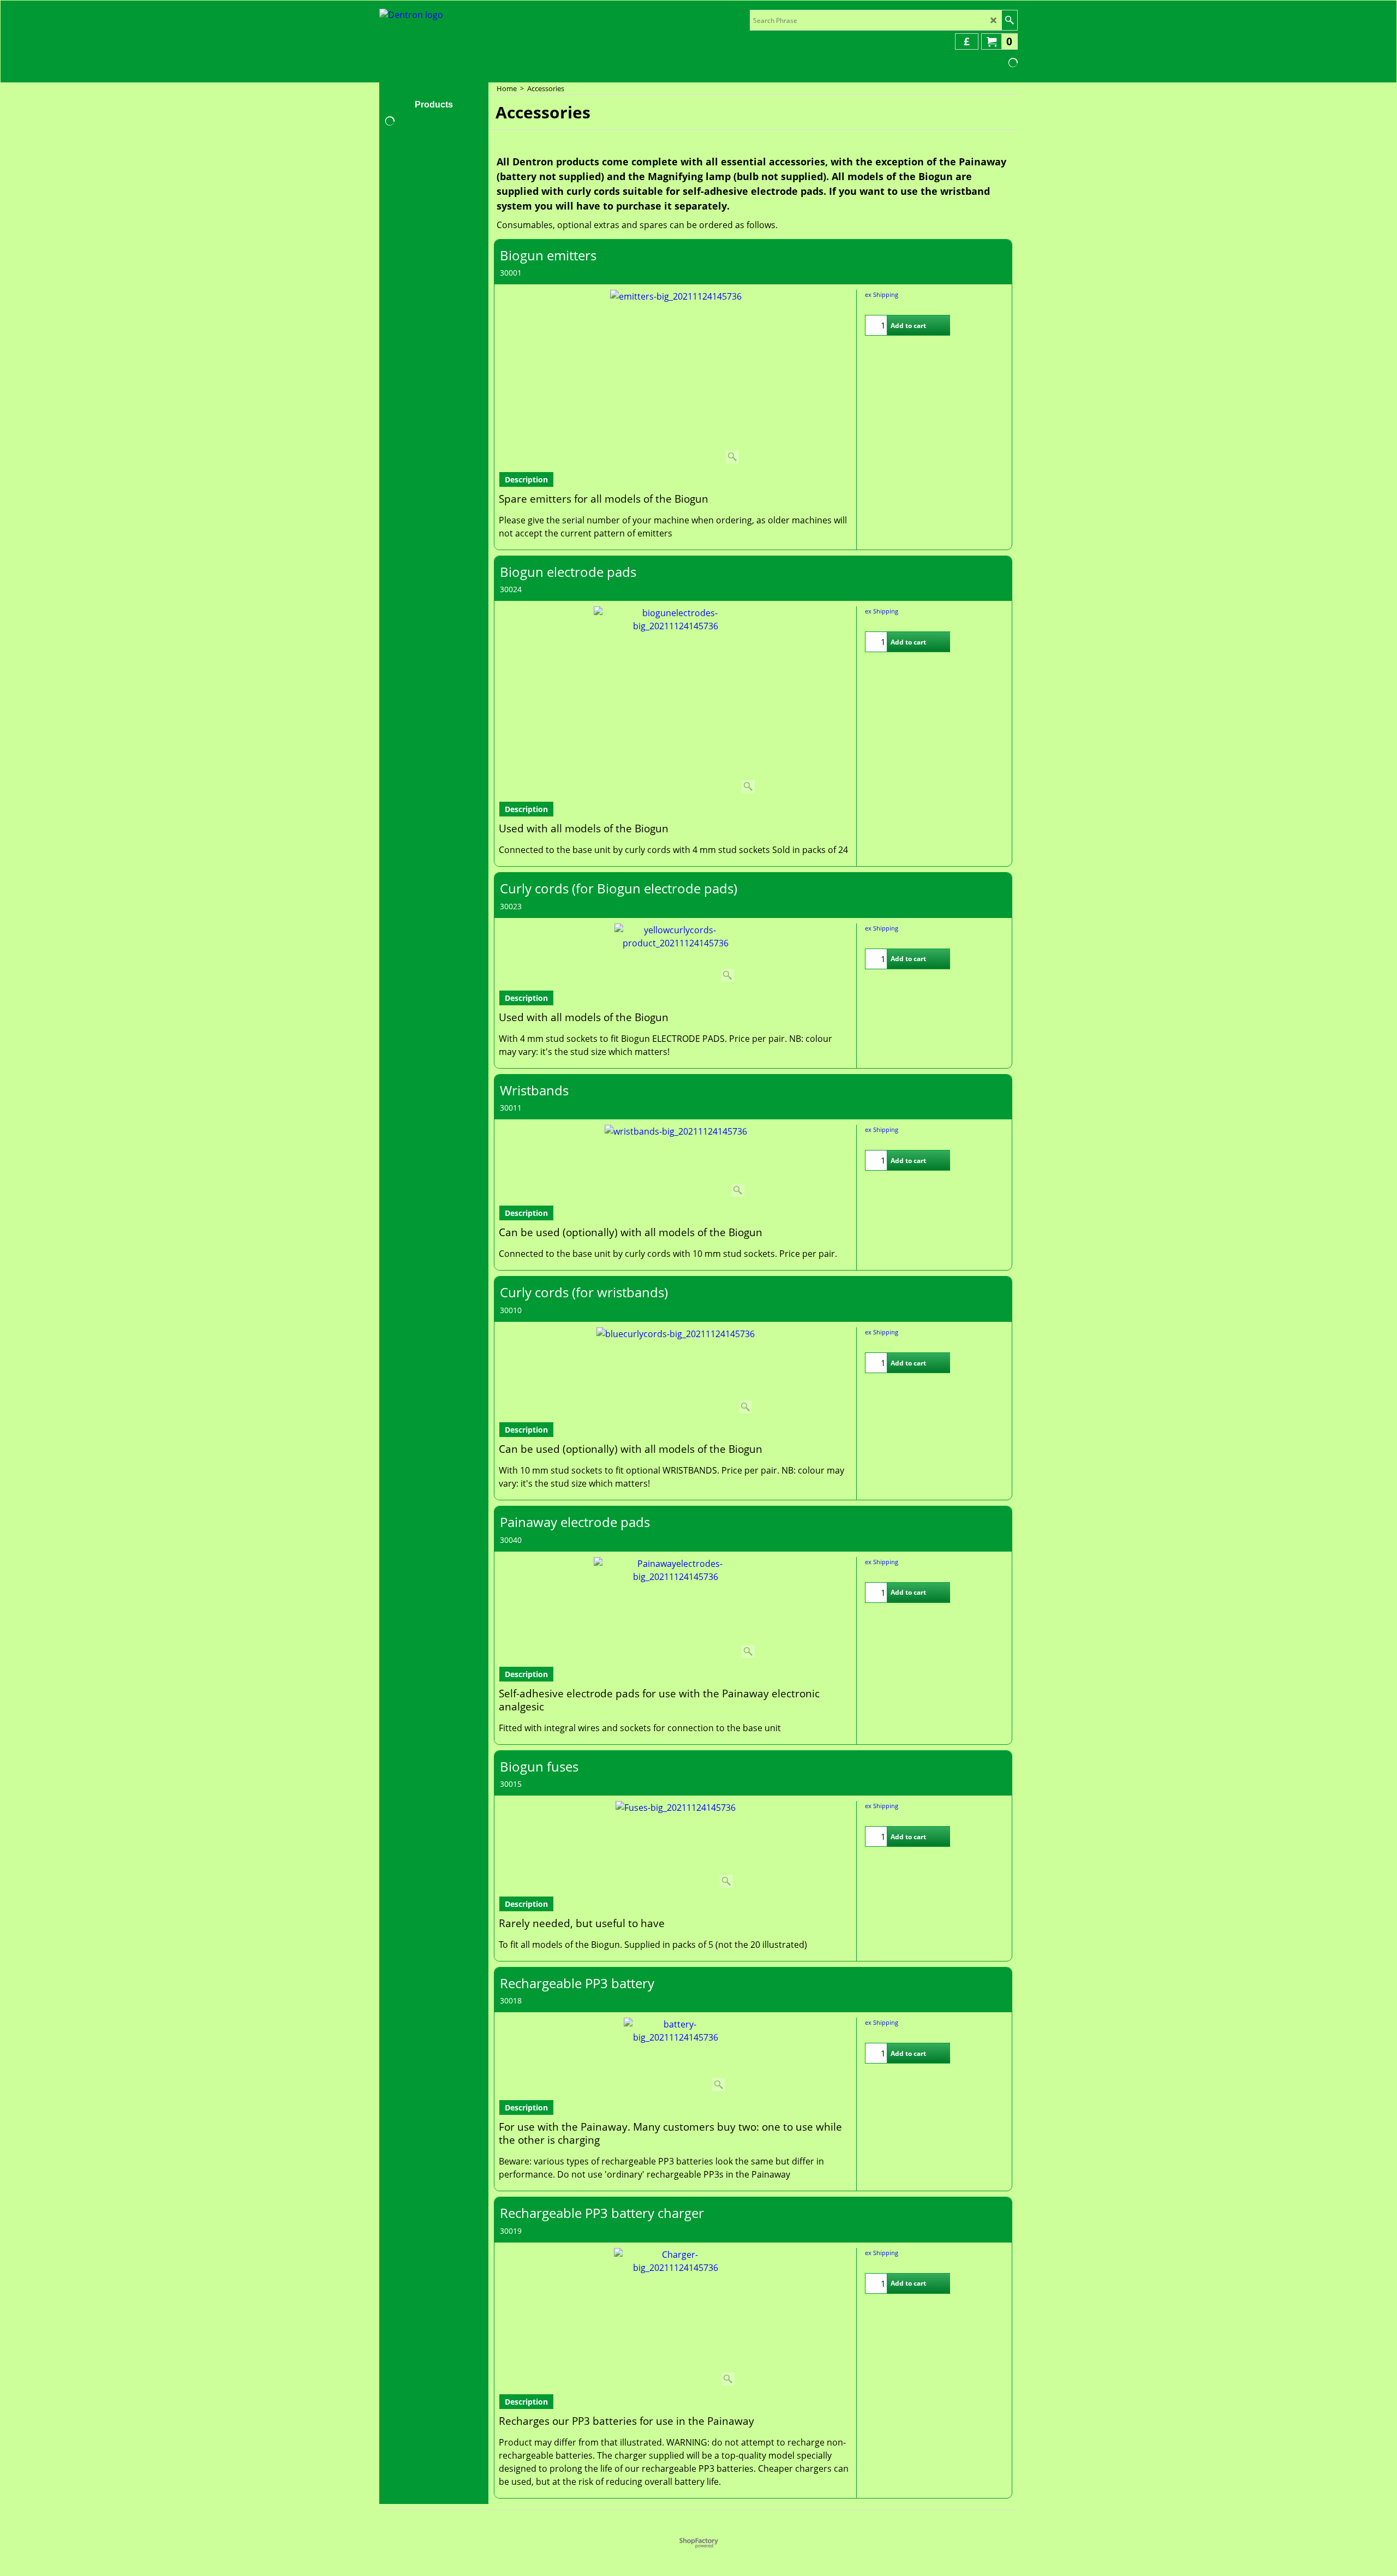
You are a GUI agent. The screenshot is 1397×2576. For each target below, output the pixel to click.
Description (526, 479)
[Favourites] (940, 325)
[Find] (1009, 20)
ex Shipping (882, 294)
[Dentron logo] (411, 17)
